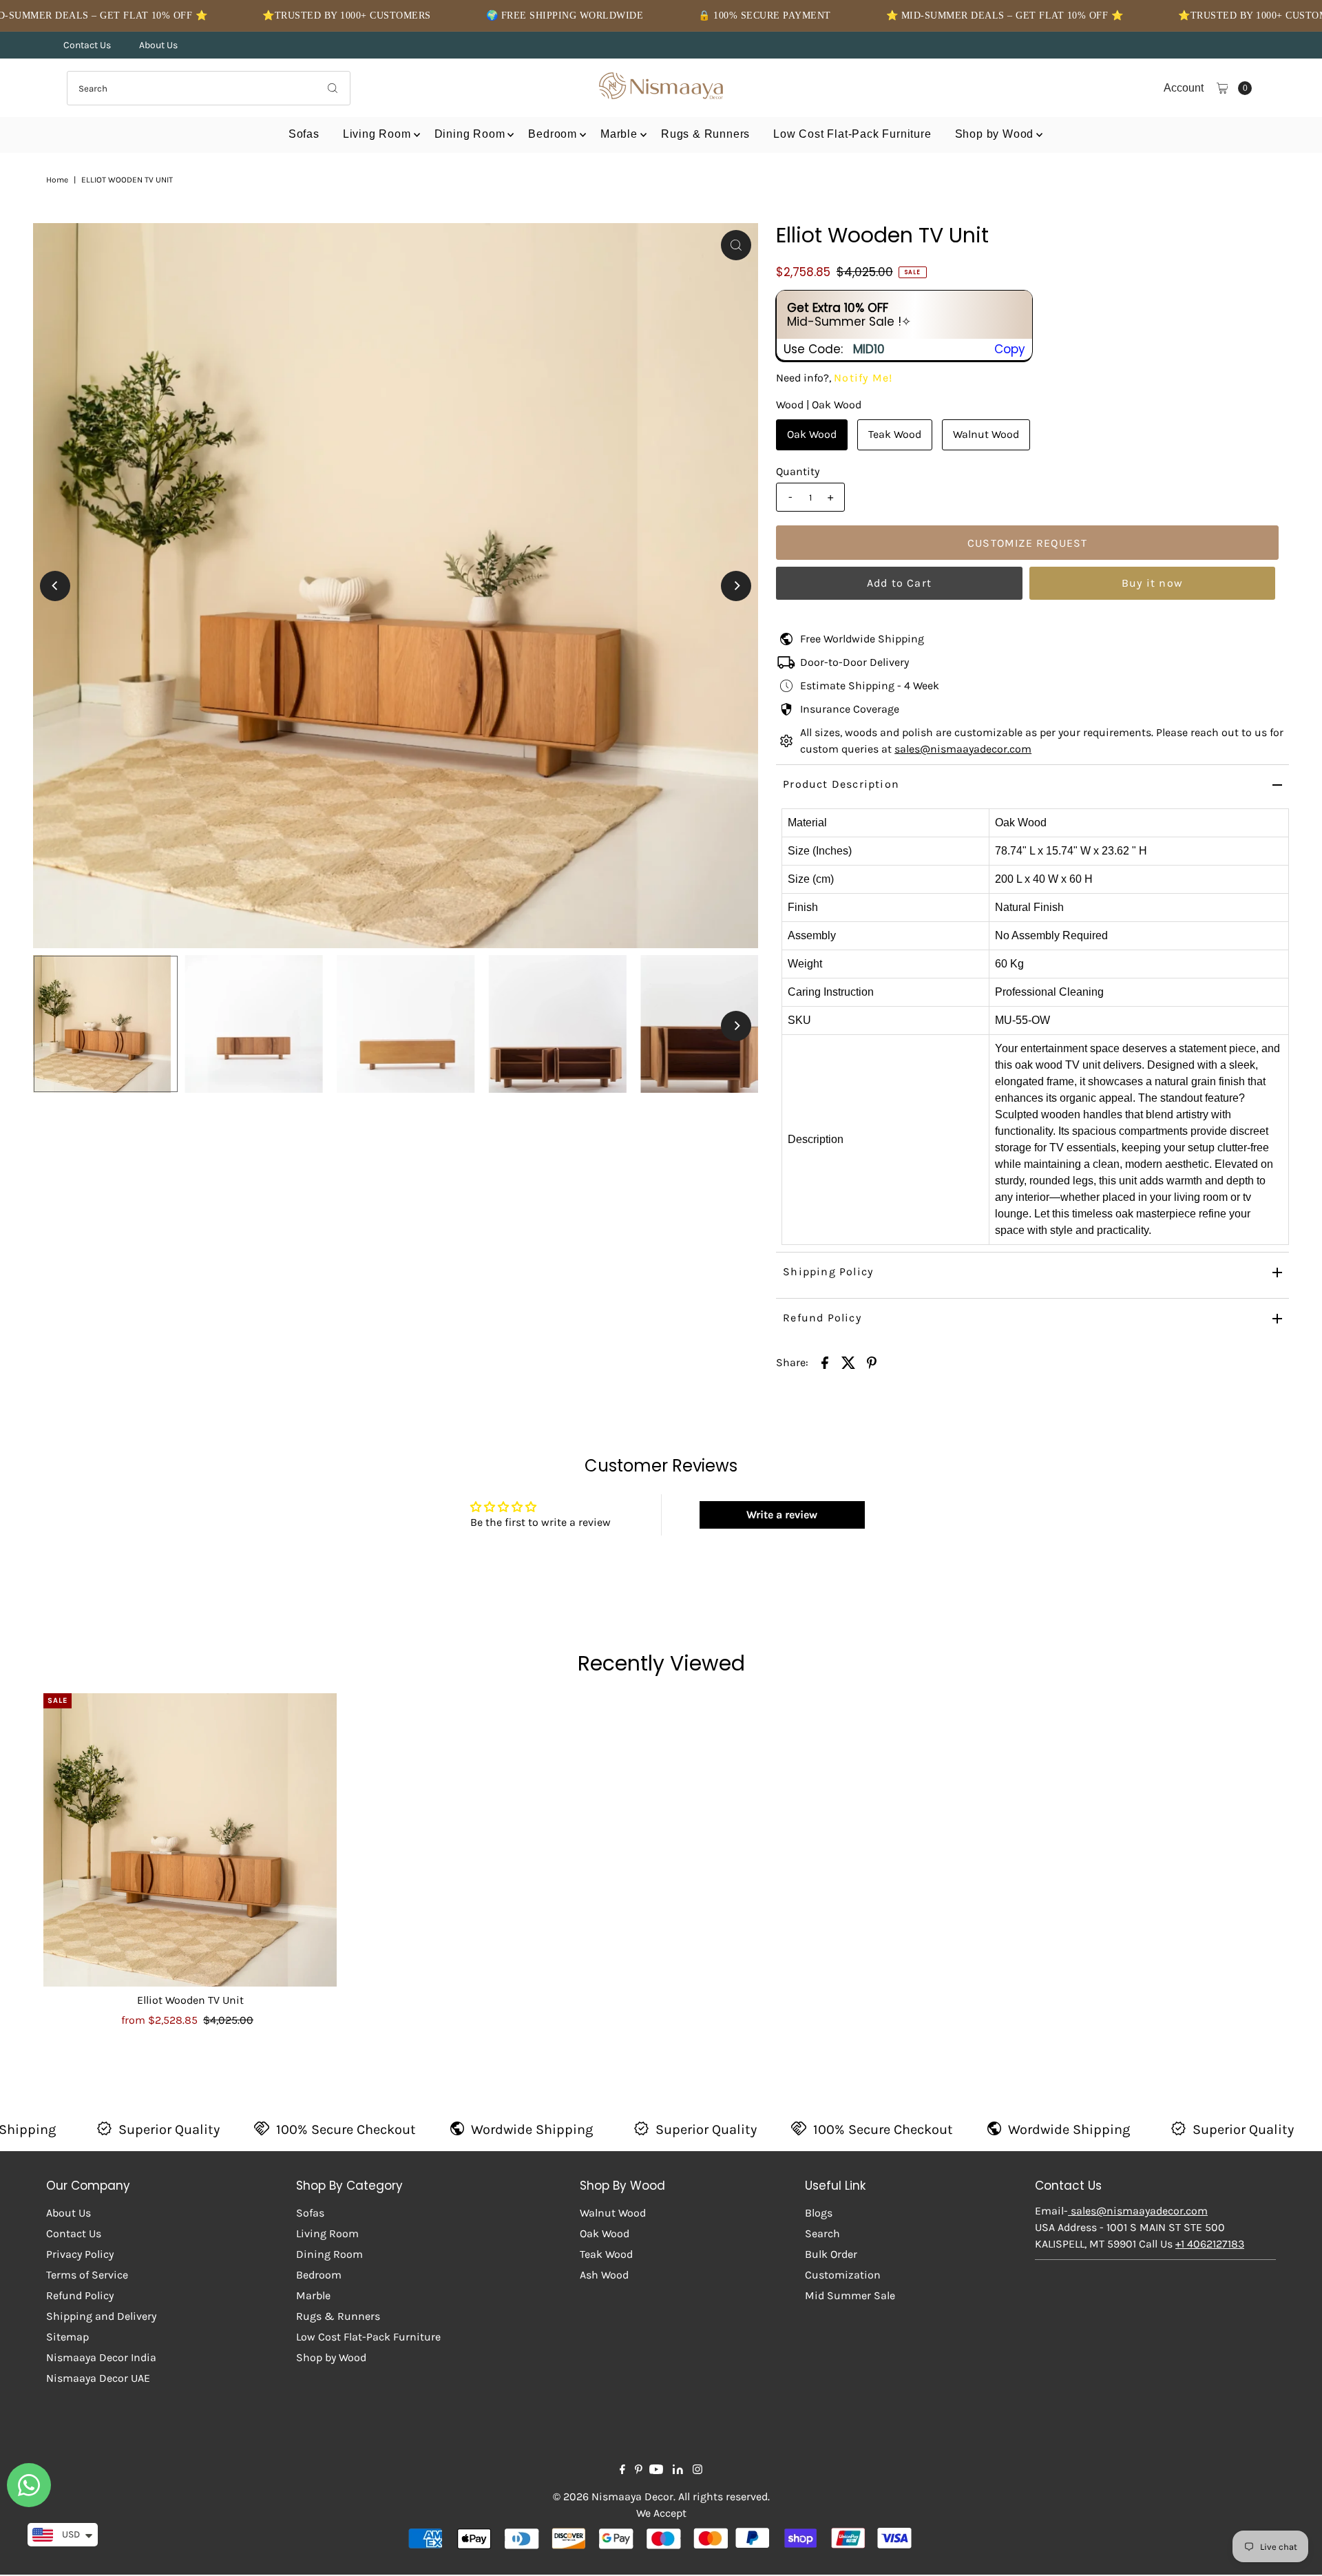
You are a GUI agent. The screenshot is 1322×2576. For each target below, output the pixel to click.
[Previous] (55, 586)
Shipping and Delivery (101, 2316)
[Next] (736, 586)
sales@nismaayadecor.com (963, 749)
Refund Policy (822, 1318)
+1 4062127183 (1210, 2244)
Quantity (798, 471)
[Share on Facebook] (825, 1362)
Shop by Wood (995, 134)
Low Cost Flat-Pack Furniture (852, 134)
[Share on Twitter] (848, 1362)
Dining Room (470, 134)
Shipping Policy (828, 1271)
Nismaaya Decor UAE (98, 2378)
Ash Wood (604, 2275)
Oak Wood (812, 434)
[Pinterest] (639, 2471)
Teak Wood (895, 434)
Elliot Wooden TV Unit (190, 2000)
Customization (843, 2275)
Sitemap (67, 2337)
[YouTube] (656, 2471)
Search (822, 2233)
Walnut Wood (986, 434)
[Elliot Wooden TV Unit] (190, 1840)
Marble (619, 134)
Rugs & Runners (705, 134)
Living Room (377, 134)
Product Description (841, 784)
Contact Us (87, 45)
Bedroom (553, 134)
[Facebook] (622, 2471)
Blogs (819, 2213)
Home (57, 180)
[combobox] (209, 88)
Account (1184, 88)
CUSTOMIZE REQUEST (1027, 543)
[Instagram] (697, 2471)
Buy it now (1152, 583)
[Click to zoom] (736, 245)
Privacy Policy (80, 2254)
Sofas (304, 134)
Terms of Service (87, 2275)
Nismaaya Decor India (101, 2357)
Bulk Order (831, 2254)
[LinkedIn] (678, 2471)
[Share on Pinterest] (872, 1362)
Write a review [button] (782, 1515)
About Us (158, 45)
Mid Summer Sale (850, 2295)
